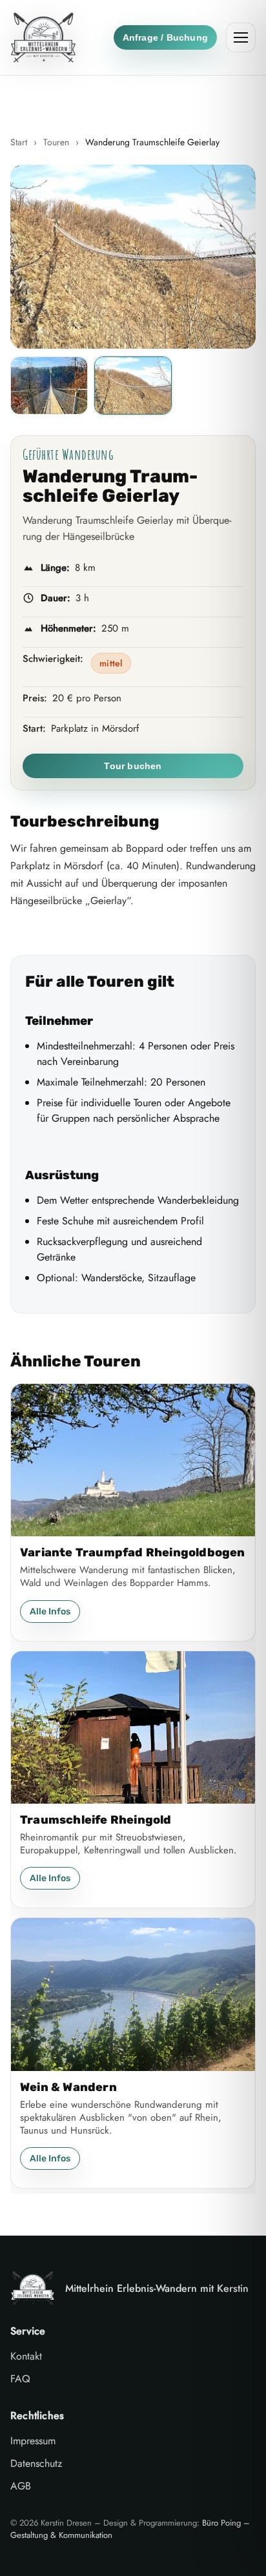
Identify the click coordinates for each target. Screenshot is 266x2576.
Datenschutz (36, 2463)
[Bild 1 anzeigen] (49, 386)
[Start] (43, 37)
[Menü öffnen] (241, 37)
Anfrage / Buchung (165, 37)
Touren (56, 142)
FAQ (20, 2379)
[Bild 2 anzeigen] (133, 386)
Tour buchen (133, 766)
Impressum (33, 2441)
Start (19, 142)
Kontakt (26, 2356)
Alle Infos (50, 1612)
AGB (21, 2486)
